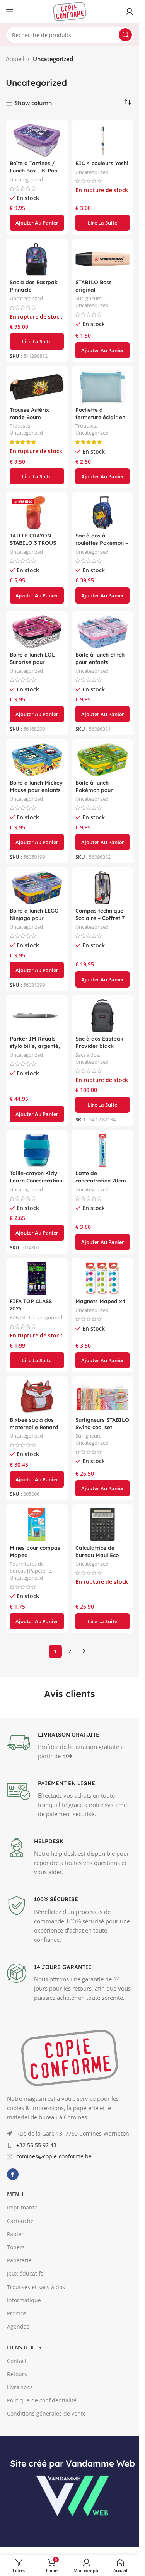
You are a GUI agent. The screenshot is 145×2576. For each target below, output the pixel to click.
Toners (16, 2247)
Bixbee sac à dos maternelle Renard (34, 1423)
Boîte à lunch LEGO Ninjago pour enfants (34, 918)
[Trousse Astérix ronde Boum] (37, 387)
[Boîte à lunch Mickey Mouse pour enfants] (37, 760)
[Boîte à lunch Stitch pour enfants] (102, 632)
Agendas (18, 2326)
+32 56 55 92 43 (36, 2145)
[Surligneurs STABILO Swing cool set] (102, 1397)
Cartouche (20, 2221)
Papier (15, 2234)
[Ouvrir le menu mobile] (10, 12)
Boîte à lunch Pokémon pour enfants (94, 790)
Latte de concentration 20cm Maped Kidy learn (101, 1180)
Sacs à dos (87, 1055)
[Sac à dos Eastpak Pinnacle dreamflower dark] (37, 259)
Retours (17, 2374)
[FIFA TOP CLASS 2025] (37, 1278)
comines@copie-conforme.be (54, 2156)
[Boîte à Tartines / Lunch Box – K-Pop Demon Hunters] (37, 140)
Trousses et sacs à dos (36, 2287)
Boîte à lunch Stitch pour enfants (100, 658)
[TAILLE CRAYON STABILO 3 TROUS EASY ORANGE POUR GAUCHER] (37, 513)
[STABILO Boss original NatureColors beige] (102, 259)
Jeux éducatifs (25, 2273)
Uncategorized (26, 179)
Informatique (24, 2300)
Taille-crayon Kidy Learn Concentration (36, 1177)
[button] (37, 223)
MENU (15, 2194)
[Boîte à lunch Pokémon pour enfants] (102, 760)
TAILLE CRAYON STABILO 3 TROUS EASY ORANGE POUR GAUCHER (37, 546)
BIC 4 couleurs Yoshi (102, 163)
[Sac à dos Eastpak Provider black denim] (102, 1016)
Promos (17, 2313)
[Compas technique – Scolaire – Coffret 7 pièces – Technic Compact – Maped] (102, 888)
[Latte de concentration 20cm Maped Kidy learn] (102, 1150)
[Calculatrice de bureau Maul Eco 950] (102, 1525)
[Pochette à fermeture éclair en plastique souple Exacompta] (102, 387)
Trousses (20, 426)
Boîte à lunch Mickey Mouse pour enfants (36, 786)
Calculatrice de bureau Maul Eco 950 (97, 1555)
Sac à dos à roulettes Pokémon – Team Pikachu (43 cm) (102, 546)
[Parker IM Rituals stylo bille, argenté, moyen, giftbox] (37, 1016)
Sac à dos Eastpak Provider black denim (99, 1046)
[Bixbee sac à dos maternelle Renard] (37, 1397)
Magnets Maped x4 (101, 1301)
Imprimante (22, 2207)
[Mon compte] (130, 12)
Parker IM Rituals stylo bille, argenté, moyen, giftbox (35, 1046)
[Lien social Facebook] (13, 2174)
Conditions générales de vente (46, 2413)
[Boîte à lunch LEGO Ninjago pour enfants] (37, 888)
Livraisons (20, 2387)
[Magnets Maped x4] (102, 1278)
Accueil (15, 59)
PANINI (18, 1317)
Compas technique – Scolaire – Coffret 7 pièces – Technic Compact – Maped (101, 921)
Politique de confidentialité (42, 2400)
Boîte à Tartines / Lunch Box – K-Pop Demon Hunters (34, 170)
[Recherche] (125, 35)
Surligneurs (88, 298)
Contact (17, 2361)
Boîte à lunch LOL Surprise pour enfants (32, 662)
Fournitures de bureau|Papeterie (30, 1567)
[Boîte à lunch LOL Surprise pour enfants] (37, 632)
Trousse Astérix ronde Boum (29, 413)
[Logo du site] (70, 11)
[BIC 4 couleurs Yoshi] (102, 140)
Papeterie (19, 2260)
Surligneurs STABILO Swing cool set (102, 1423)
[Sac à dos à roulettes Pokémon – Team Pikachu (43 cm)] (102, 513)
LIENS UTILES (24, 2347)
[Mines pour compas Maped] (37, 1525)
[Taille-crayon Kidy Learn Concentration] (37, 1150)
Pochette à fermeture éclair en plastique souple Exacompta (100, 421)
